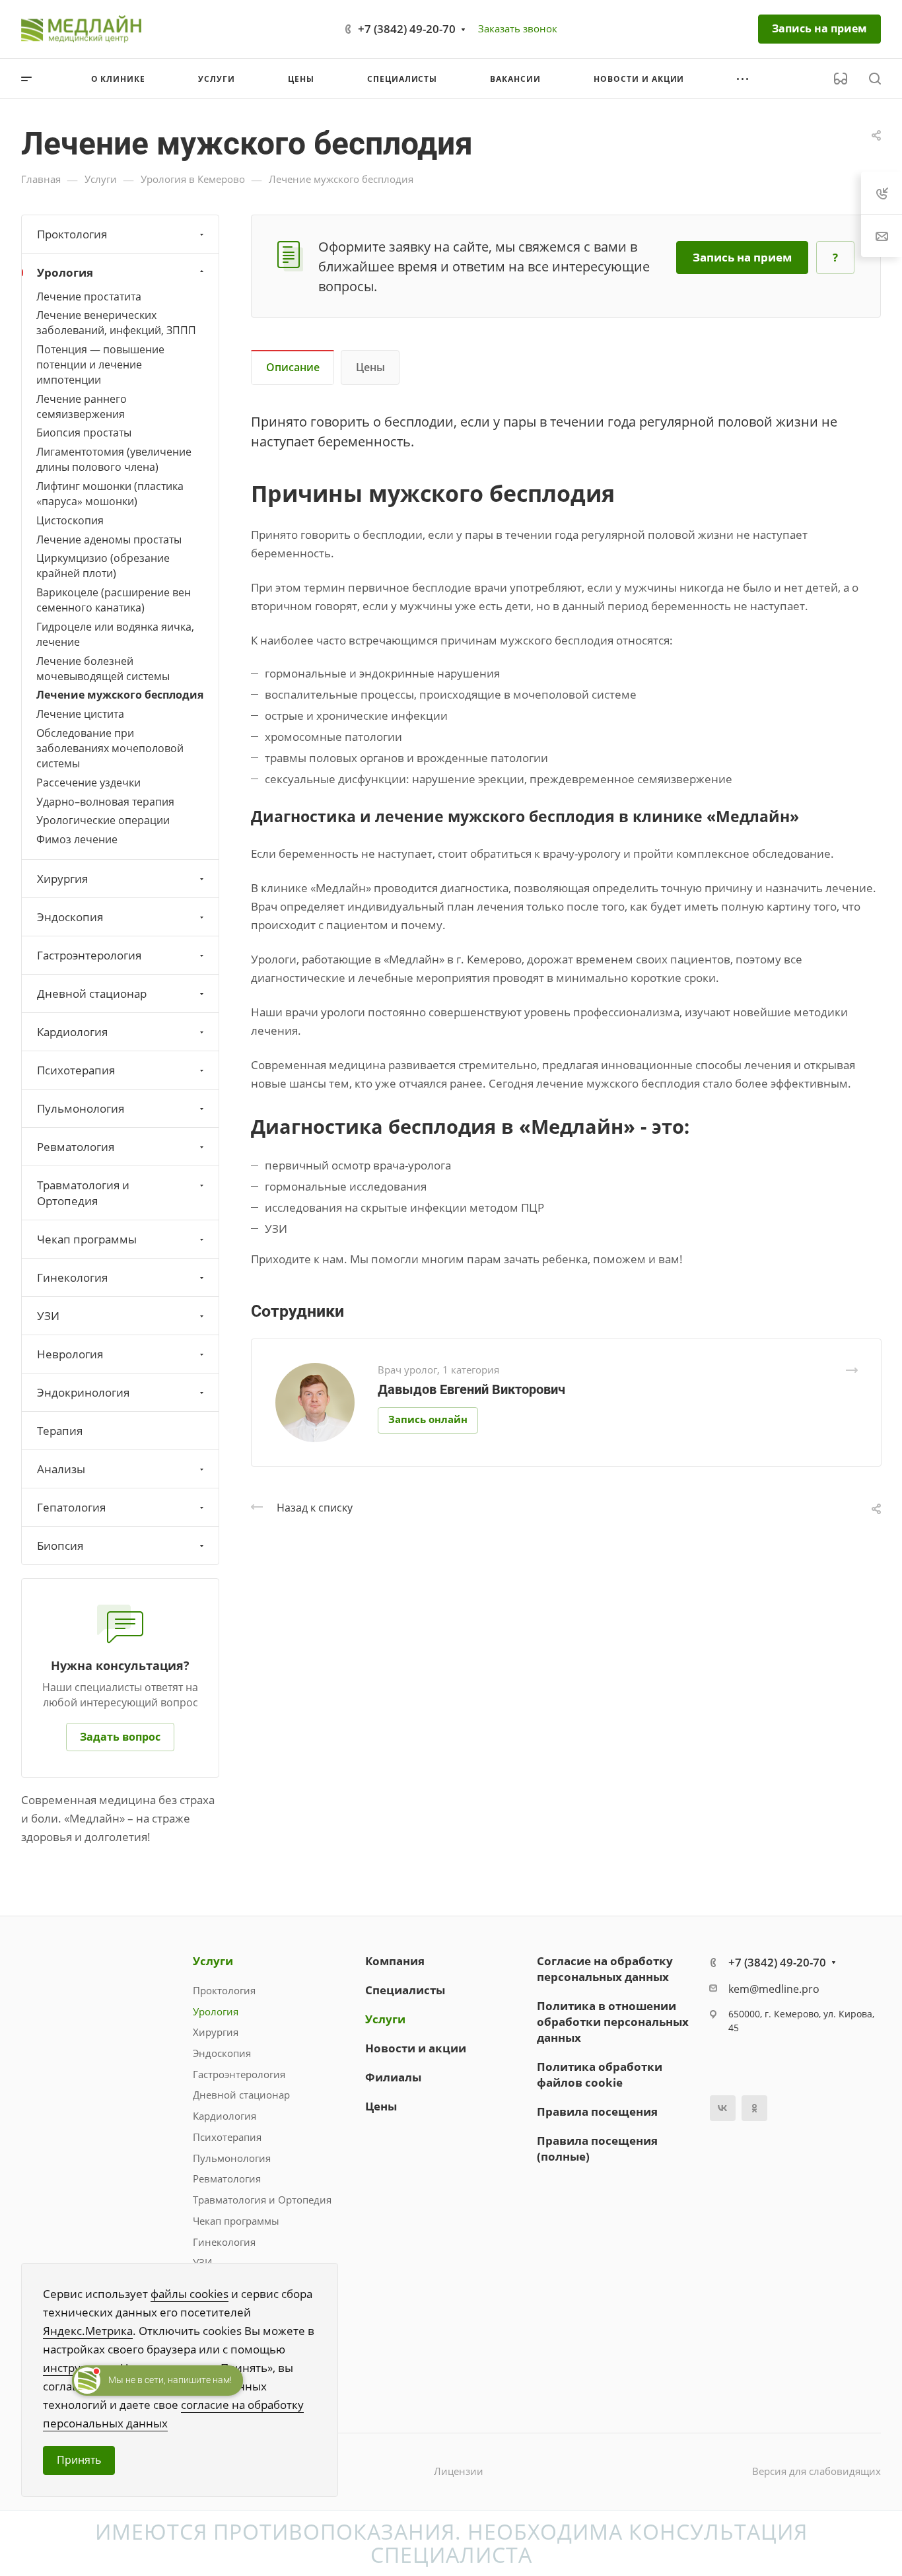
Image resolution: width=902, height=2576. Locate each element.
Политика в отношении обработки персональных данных (613, 2022)
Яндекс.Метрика (88, 2331)
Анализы (61, 1469)
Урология (65, 272)
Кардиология (72, 1032)
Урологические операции (103, 820)
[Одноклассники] (754, 2108)
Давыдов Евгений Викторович (471, 1389)
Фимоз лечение (77, 839)
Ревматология (76, 1147)
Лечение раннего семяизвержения (82, 406)
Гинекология (72, 1277)
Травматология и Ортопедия (83, 1193)
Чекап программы (87, 1239)
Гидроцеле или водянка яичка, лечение (115, 634)
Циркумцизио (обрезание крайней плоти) (103, 566)
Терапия (60, 1431)
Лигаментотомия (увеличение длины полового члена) (114, 459)
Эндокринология (83, 1392)
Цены (370, 367)
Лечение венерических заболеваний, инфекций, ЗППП (116, 323)
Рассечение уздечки (88, 783)
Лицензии (459, 2471)
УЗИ (48, 1316)
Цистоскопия (70, 520)
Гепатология (71, 1507)
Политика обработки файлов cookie (600, 2074)
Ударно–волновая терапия (105, 802)
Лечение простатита (89, 296)
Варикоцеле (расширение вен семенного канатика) (114, 600)
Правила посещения (597, 2111)
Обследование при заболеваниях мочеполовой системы (110, 748)
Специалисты (405, 1990)
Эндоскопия (70, 917)
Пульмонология (81, 1108)
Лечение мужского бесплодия (120, 695)
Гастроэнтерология (89, 955)
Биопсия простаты (84, 433)
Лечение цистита (80, 714)
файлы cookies (190, 2294)
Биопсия (60, 1546)
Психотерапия (76, 1070)
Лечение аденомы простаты (109, 540)
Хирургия (62, 879)
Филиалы (393, 2077)
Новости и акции (416, 2048)
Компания (395, 1961)
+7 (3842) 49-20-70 (407, 29)
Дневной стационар (92, 993)
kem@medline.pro (774, 1989)
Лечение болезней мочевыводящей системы (103, 669)
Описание (293, 367)
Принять (79, 2460)
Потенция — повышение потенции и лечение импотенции (100, 365)
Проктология (72, 234)
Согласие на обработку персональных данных (605, 1969)
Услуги (213, 1961)
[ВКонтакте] (723, 2108)
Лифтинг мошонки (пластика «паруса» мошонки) (110, 494)
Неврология (70, 1354)
